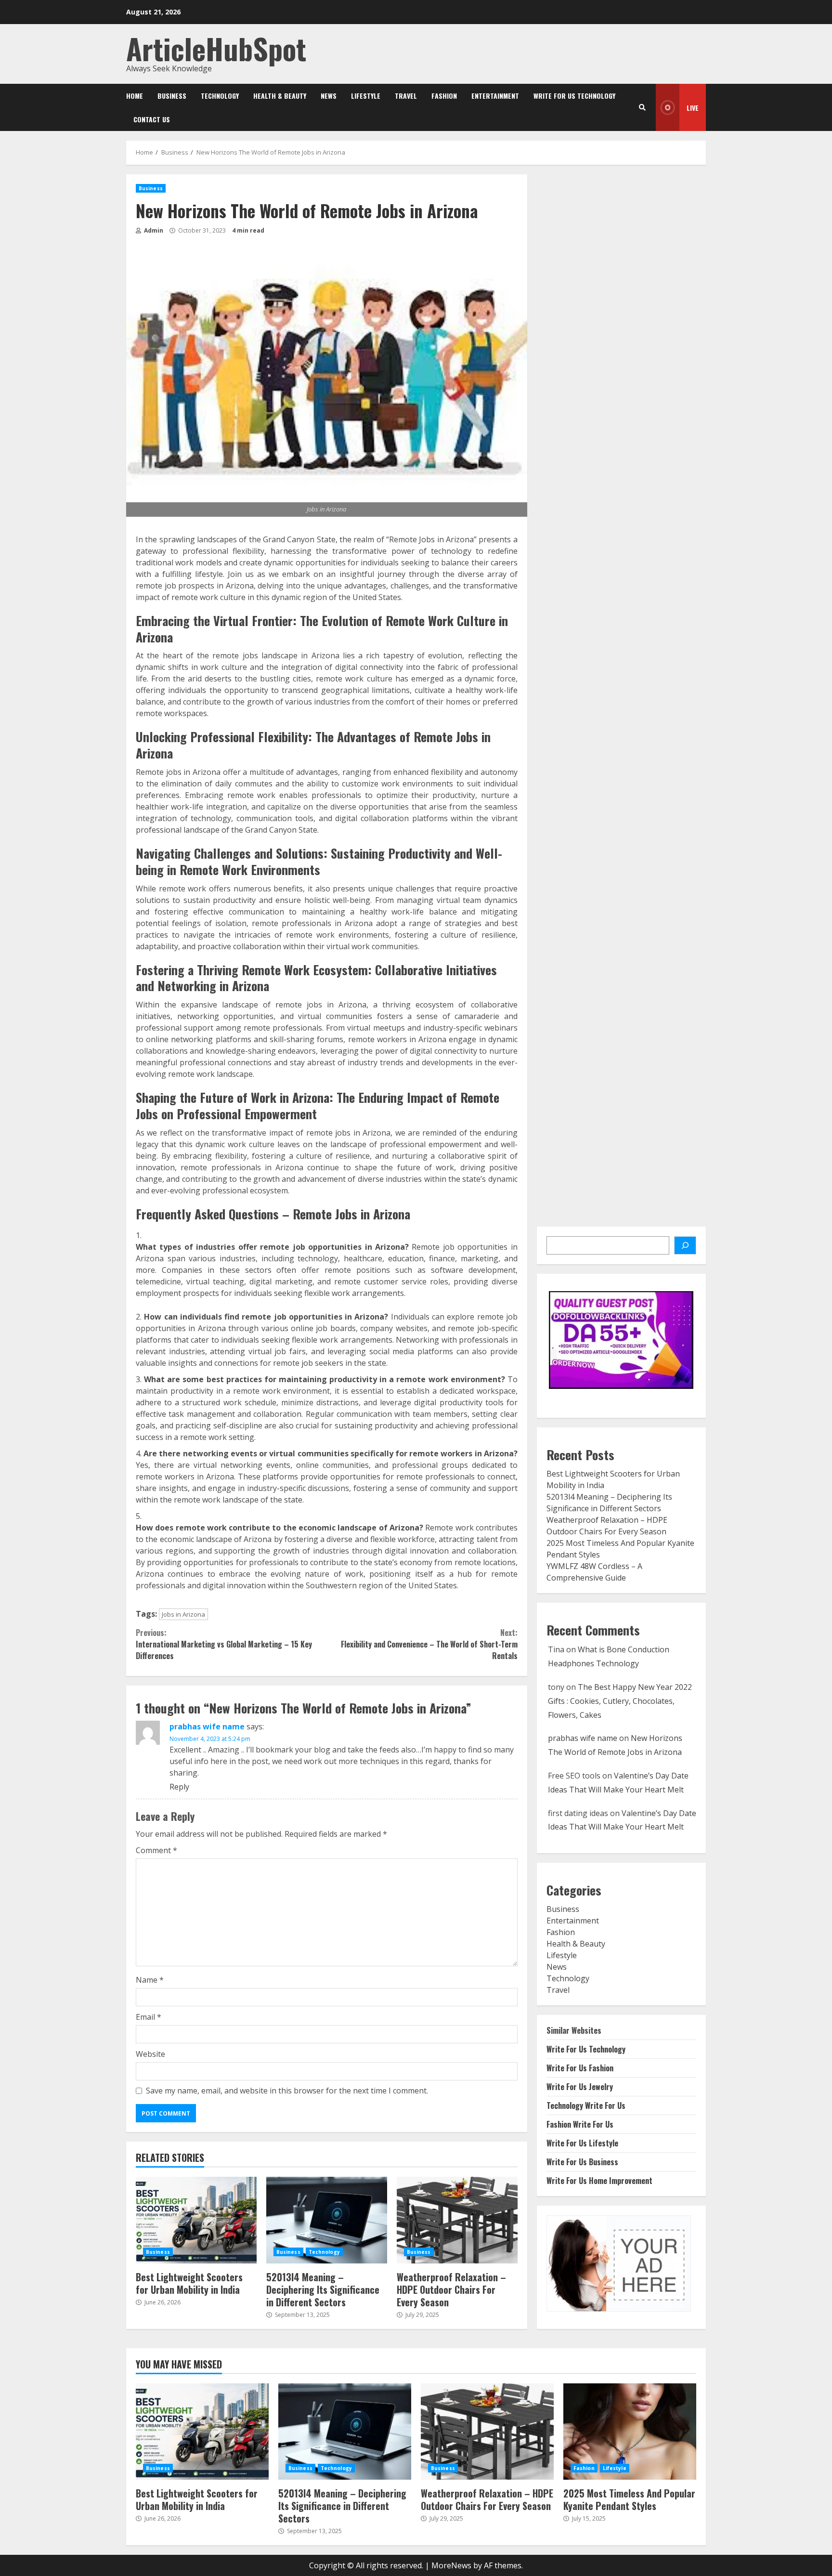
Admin (153, 230)
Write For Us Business (582, 2162)
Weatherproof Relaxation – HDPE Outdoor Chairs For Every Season (457, 2220)
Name (150, 1980)
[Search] (642, 107)
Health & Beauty (280, 96)
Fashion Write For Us (580, 2124)
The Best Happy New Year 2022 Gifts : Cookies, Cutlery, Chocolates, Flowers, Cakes (620, 1701)
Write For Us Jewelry (580, 2087)
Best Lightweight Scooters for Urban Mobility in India (196, 2220)
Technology (220, 96)
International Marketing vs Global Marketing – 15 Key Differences (224, 1644)
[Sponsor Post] (685, 1245)
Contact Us (152, 119)
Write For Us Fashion (580, 2068)
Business (172, 96)
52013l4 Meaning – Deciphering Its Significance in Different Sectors (327, 2220)
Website (150, 2054)
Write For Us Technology (574, 96)
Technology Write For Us (586, 2105)
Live (693, 108)
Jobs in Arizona (183, 1614)
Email (149, 2017)
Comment (156, 1850)
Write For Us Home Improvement (599, 2181)
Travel (406, 96)
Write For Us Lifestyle (582, 2143)
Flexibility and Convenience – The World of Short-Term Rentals (429, 1644)
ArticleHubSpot (216, 48)
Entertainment (495, 96)
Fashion (444, 96)
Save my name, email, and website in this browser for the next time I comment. (287, 2091)
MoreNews (451, 2565)
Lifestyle (366, 96)
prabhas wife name (207, 1726)
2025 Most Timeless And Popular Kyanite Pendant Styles (630, 2432)
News (329, 96)
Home (135, 96)
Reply (179, 1787)
